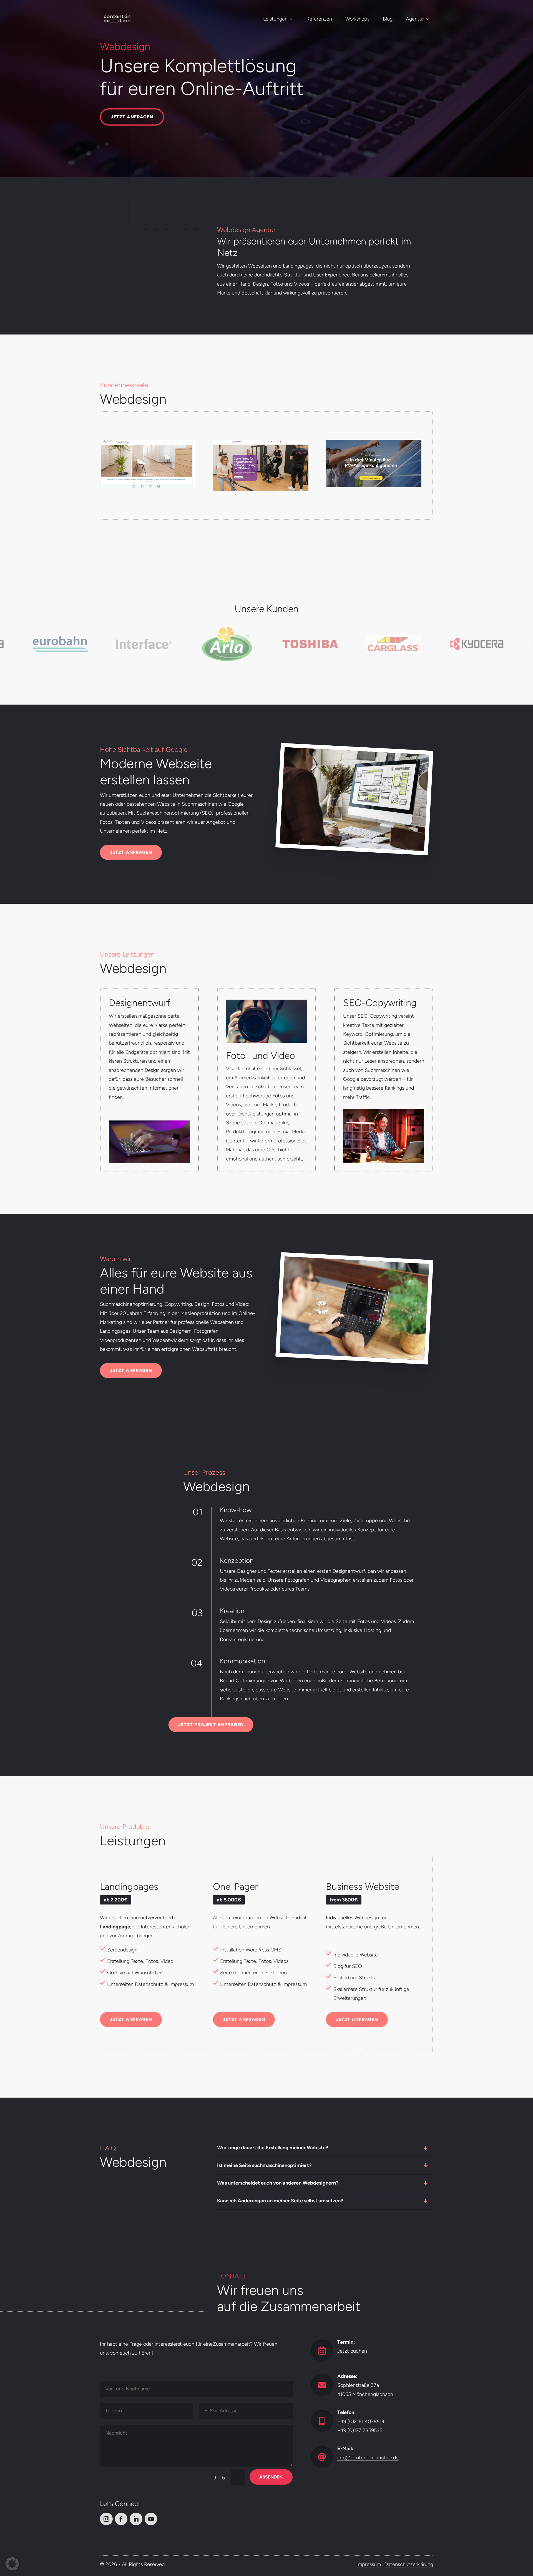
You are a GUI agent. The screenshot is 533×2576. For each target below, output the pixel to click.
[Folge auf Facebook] (121, 2519)
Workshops (357, 19)
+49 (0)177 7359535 (360, 2430)
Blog (388, 19)
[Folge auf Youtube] (151, 2519)
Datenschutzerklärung (409, 2564)
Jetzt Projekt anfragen (211, 1725)
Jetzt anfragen (132, 117)
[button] (12, 2564)
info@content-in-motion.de (368, 2458)
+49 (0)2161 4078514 (361, 2421)
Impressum (369, 2564)
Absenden (271, 2477)
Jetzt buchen (352, 2351)
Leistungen (275, 19)
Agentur (415, 19)
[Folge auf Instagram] (106, 2519)
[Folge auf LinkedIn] (136, 2519)
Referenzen (319, 19)
